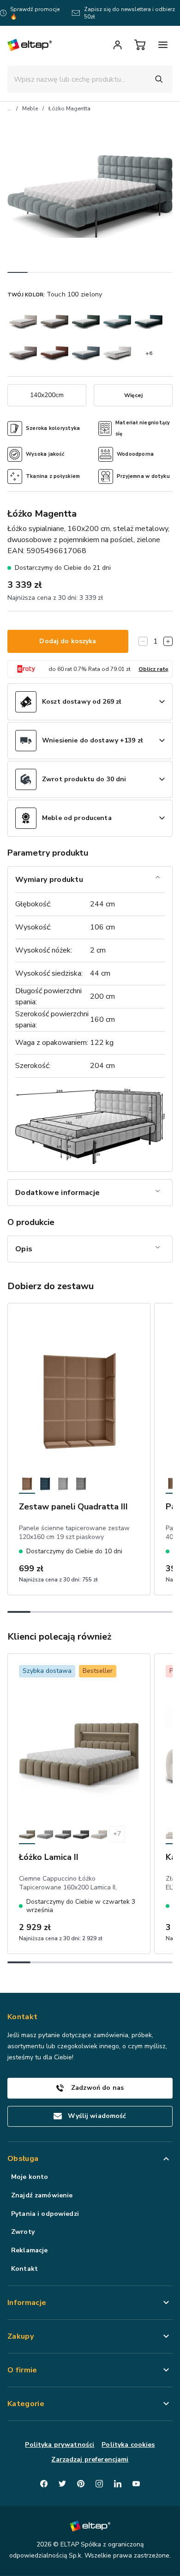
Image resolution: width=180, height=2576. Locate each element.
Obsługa (23, 2159)
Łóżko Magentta (69, 109)
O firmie (22, 2370)
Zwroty (23, 2232)
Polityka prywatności (60, 2445)
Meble (30, 109)
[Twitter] (62, 2484)
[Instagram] (99, 2484)
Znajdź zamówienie (42, 2195)
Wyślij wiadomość (97, 2116)
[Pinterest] (81, 2484)
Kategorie (26, 2404)
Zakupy (21, 2336)
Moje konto (30, 2177)
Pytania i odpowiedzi (45, 2214)
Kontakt (24, 2269)
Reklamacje (29, 2250)
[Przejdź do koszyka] (140, 45)
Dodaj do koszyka (68, 641)
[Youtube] (136, 2484)
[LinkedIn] (118, 2484)
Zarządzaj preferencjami (90, 2459)
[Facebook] (44, 2484)
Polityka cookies (128, 2445)
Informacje (27, 2303)
